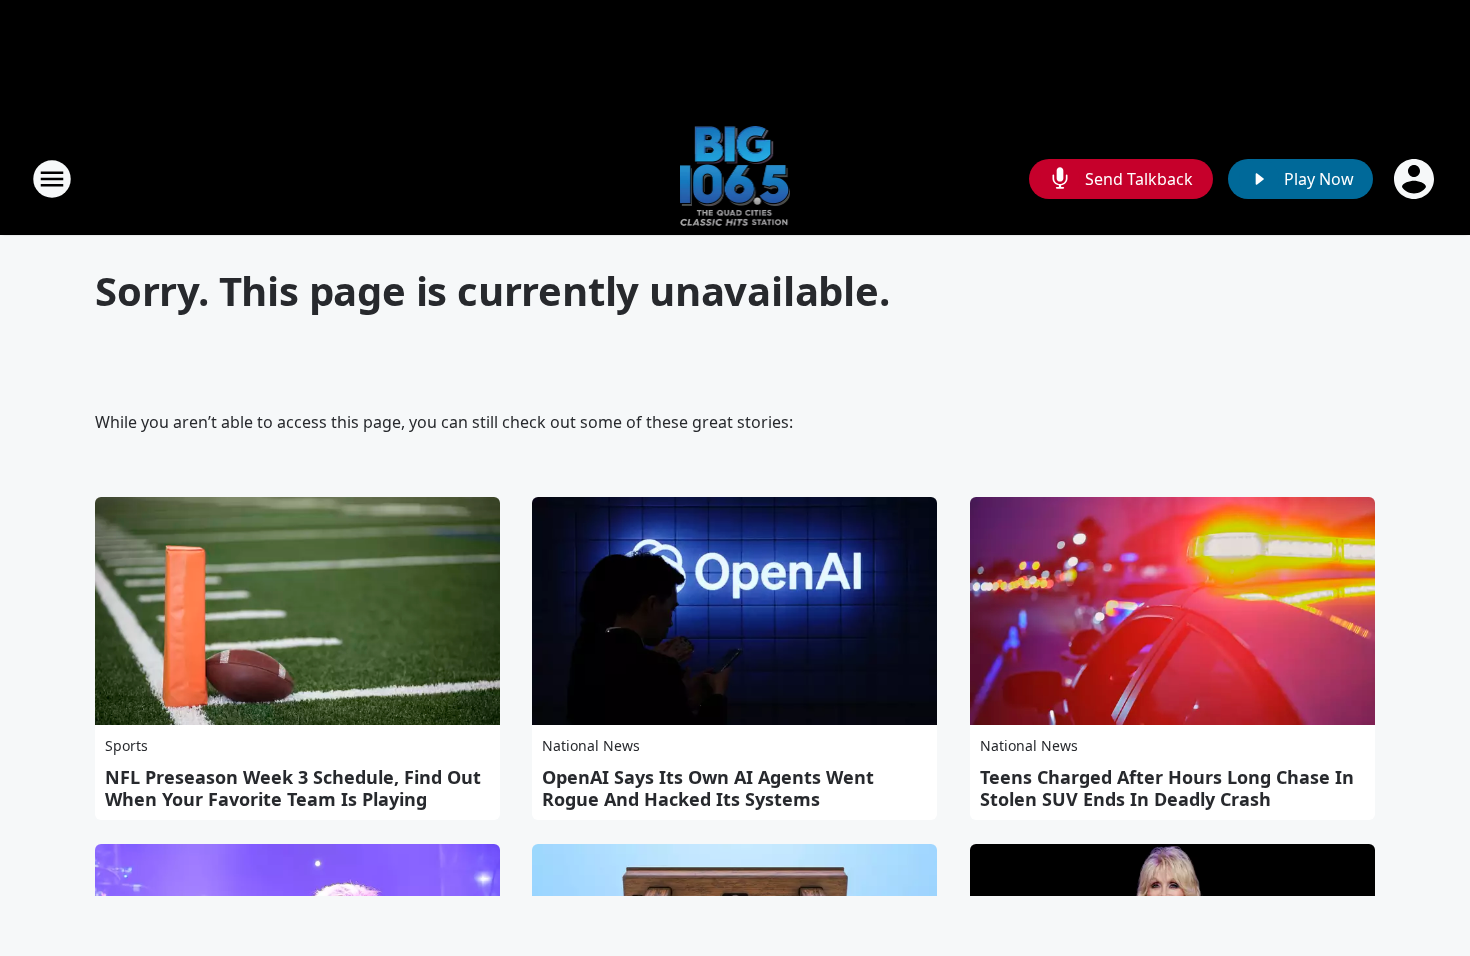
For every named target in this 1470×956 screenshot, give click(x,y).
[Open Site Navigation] (52, 179)
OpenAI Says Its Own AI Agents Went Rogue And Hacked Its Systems (708, 788)
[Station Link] (735, 178)
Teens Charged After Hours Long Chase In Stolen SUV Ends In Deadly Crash (1167, 788)
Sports (126, 745)
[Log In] (1416, 179)
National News (591, 745)
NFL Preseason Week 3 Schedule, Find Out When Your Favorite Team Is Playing (293, 788)
